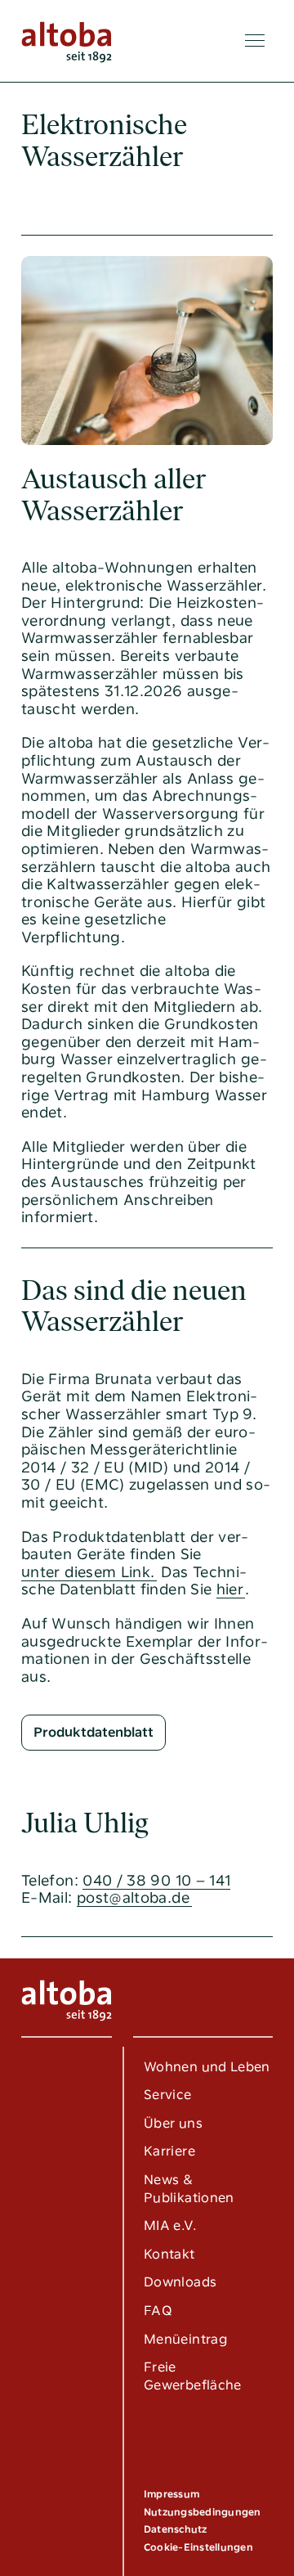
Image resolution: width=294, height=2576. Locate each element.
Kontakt (169, 2254)
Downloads (180, 2282)
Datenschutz (176, 2529)
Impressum (171, 2494)
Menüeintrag (185, 2339)
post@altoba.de (133, 1897)
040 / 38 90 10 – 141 (156, 1880)
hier (230, 1589)
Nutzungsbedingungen (203, 2512)
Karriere (169, 2151)
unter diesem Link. (88, 1572)
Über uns (173, 2123)
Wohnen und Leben (207, 2067)
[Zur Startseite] (67, 41)
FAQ (158, 2311)
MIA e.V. (170, 2225)
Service (168, 2095)
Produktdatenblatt (94, 1732)
